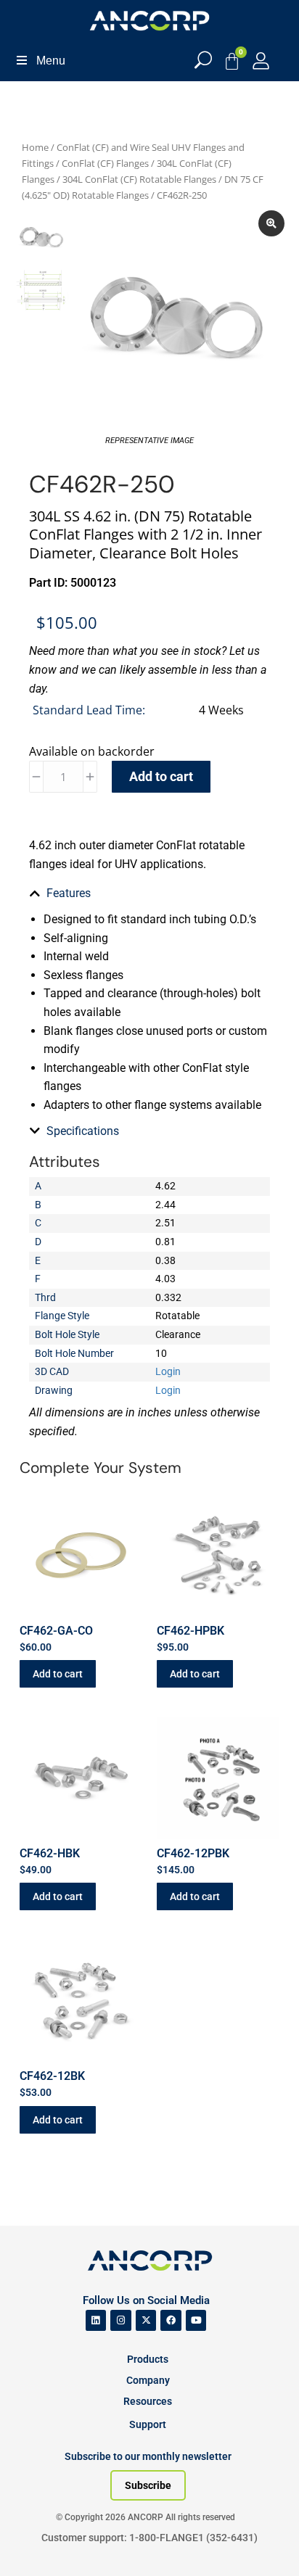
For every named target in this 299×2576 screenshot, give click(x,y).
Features (69, 893)
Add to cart (161, 776)
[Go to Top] (36, 2543)
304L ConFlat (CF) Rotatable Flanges (139, 179)
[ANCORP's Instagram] (121, 2320)
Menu (51, 61)
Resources (148, 2401)
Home (35, 147)
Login (168, 1371)
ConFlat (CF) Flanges (105, 163)
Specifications (83, 1131)
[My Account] (261, 61)
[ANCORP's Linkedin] (96, 2320)
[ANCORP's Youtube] (196, 2320)
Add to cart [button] (58, 1674)
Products (148, 2359)
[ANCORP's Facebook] (171, 2320)
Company (148, 2380)
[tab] (149, 893)
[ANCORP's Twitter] (146, 2320)
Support (148, 2424)
